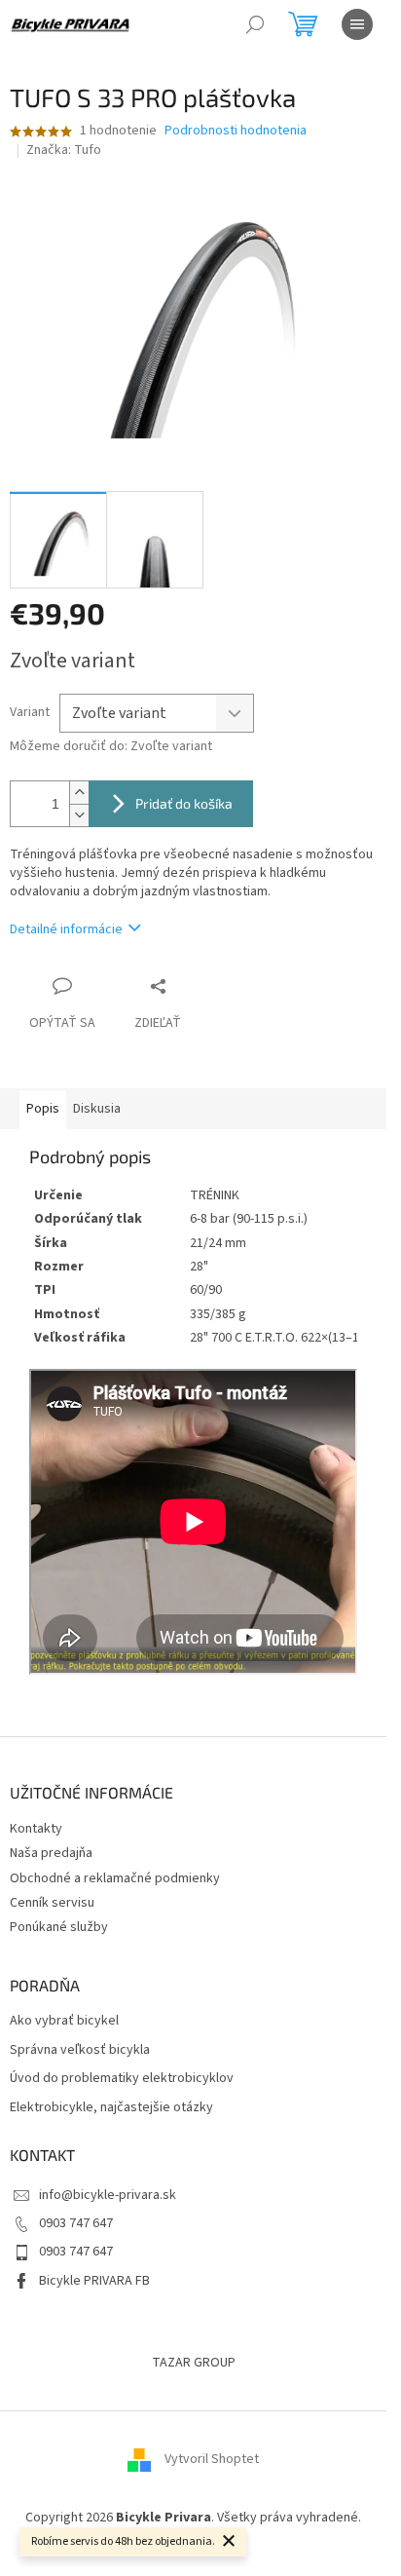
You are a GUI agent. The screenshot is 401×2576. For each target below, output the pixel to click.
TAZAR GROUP (194, 2363)
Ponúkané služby (59, 1927)
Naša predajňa (51, 1853)
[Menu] (357, 24)
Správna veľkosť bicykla (80, 2050)
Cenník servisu (52, 1903)
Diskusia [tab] (97, 1109)
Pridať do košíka (184, 803)
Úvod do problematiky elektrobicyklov (122, 2079)
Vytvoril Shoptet (212, 2460)
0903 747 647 (76, 2223)
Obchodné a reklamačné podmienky (115, 1878)
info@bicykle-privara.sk (108, 2195)
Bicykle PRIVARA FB (94, 2281)
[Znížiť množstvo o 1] (79, 815)
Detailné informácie (66, 929)
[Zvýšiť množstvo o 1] (79, 793)
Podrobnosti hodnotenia (236, 131)
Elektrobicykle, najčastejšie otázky (111, 2108)
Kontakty (36, 1829)
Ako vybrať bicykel (64, 2021)
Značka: (64, 150)
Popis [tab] (43, 1109)
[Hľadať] (255, 24)
